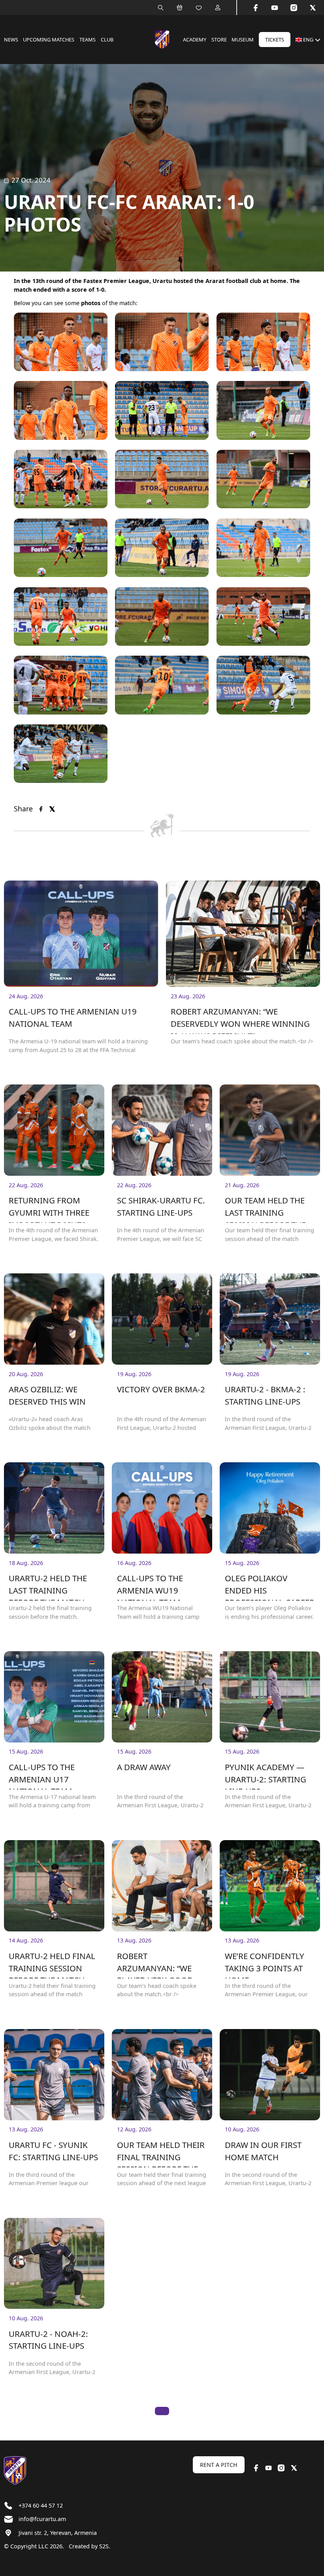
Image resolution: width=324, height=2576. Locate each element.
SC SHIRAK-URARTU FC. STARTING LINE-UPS (161, 1206)
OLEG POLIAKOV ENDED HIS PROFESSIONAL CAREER (270, 1587)
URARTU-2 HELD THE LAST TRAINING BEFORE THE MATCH (48, 1587)
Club (107, 40)
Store (219, 40)
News (11, 40)
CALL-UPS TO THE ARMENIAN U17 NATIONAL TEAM (42, 1775)
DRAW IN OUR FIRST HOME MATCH (263, 2151)
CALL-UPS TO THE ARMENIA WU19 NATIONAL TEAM (150, 1587)
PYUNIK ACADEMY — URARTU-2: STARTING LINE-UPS (266, 1775)
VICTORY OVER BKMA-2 (161, 1389)
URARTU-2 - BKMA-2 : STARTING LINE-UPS (265, 1395)
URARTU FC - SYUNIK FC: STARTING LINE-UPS (53, 2151)
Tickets (275, 40)
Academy (195, 40)
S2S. (105, 2546)
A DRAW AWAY (144, 1767)
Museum (243, 40)
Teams (88, 40)
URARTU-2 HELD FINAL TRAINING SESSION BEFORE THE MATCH (52, 1964)
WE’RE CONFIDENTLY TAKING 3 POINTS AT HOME (265, 1964)
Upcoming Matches (49, 40)
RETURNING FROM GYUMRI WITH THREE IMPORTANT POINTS (49, 1209)
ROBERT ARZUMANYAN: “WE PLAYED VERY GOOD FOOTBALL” (155, 1964)
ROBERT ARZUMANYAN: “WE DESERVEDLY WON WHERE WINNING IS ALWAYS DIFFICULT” (240, 1020)
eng (308, 40)
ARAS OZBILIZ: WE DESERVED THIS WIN (47, 1395)
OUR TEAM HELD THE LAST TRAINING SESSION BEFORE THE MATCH (265, 1209)
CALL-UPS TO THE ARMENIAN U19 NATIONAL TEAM (73, 1017)
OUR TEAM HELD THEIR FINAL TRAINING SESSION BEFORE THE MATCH (161, 2153)
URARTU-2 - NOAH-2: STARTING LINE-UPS (48, 2340)
